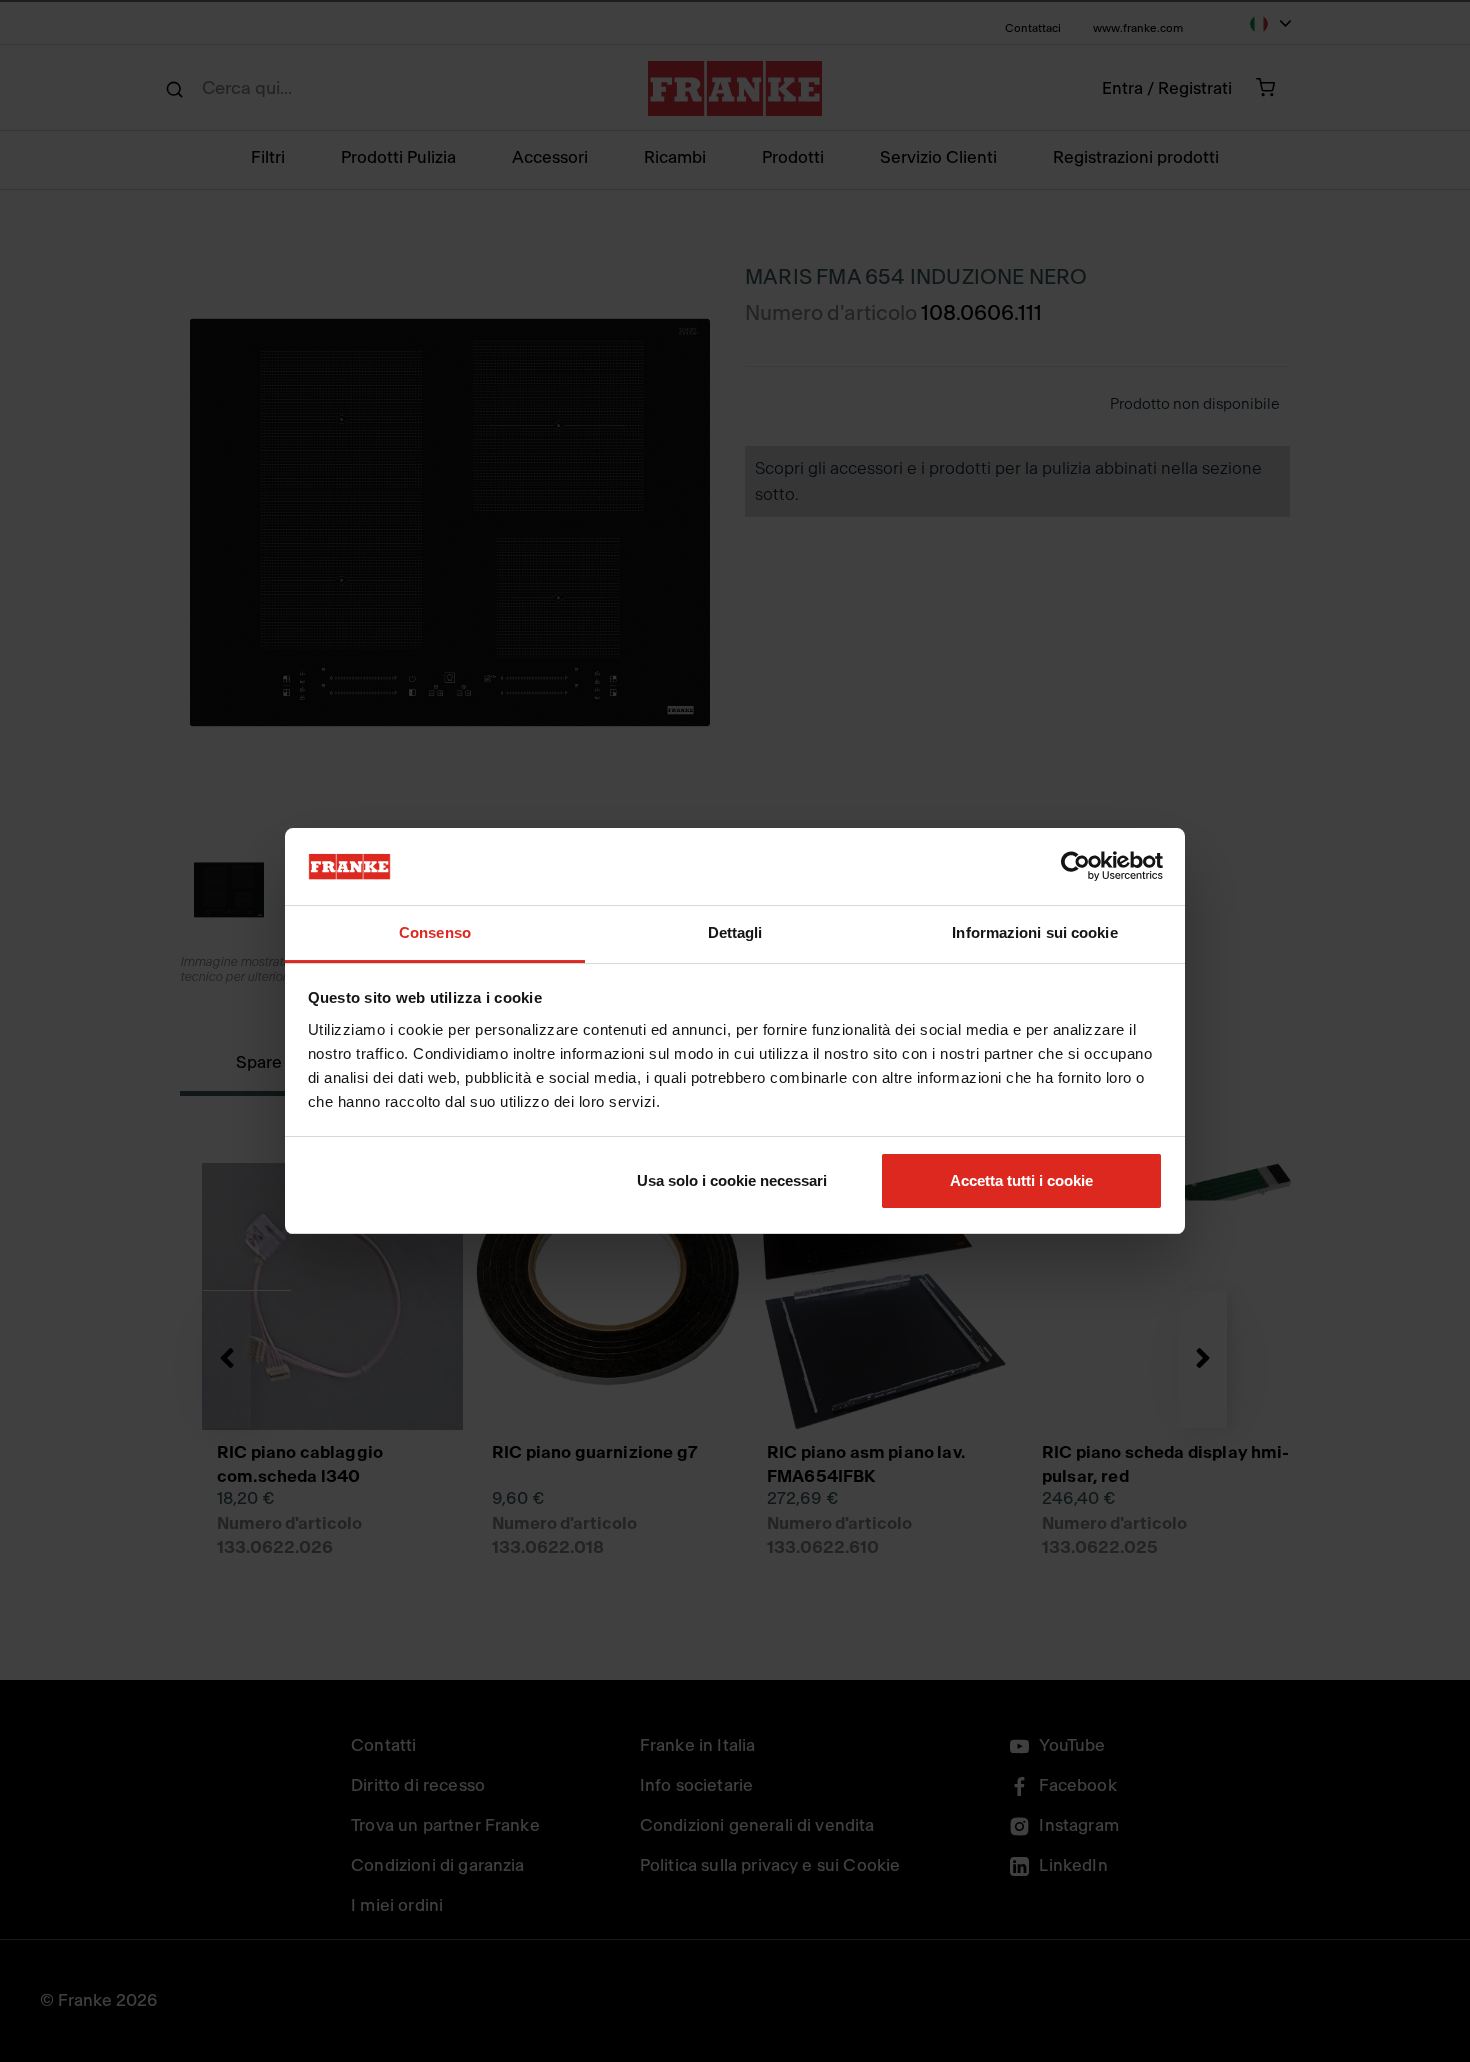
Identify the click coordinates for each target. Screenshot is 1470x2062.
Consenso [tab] (435, 932)
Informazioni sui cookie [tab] (1034, 932)
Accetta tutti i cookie (1021, 1180)
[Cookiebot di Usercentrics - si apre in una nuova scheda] (1075, 867)
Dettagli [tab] (735, 932)
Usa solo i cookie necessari (732, 1180)
